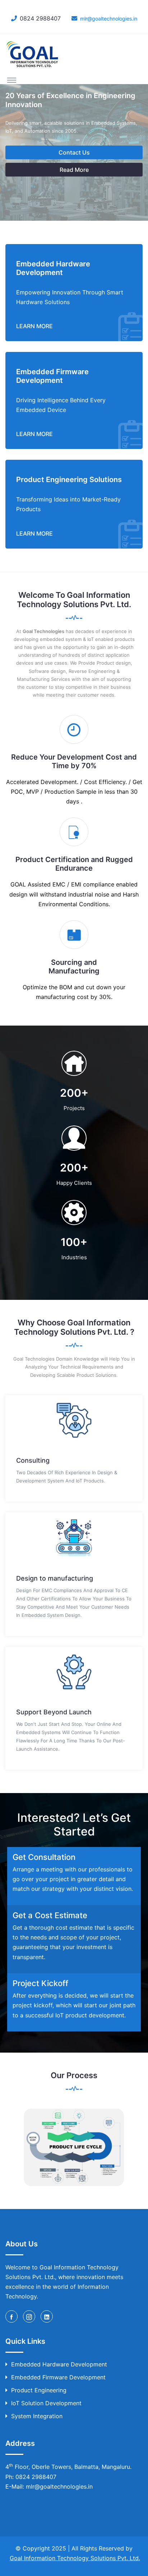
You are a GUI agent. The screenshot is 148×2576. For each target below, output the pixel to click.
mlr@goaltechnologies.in (109, 19)
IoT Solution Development (46, 2403)
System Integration (37, 2416)
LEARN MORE (34, 326)
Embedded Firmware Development (58, 2377)
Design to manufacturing (55, 1578)
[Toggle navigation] (12, 80)
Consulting (33, 1460)
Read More (74, 170)
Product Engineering (39, 2390)
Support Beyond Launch (54, 1712)
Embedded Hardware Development (59, 2364)
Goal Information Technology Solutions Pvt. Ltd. (75, 2558)
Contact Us (74, 152)
